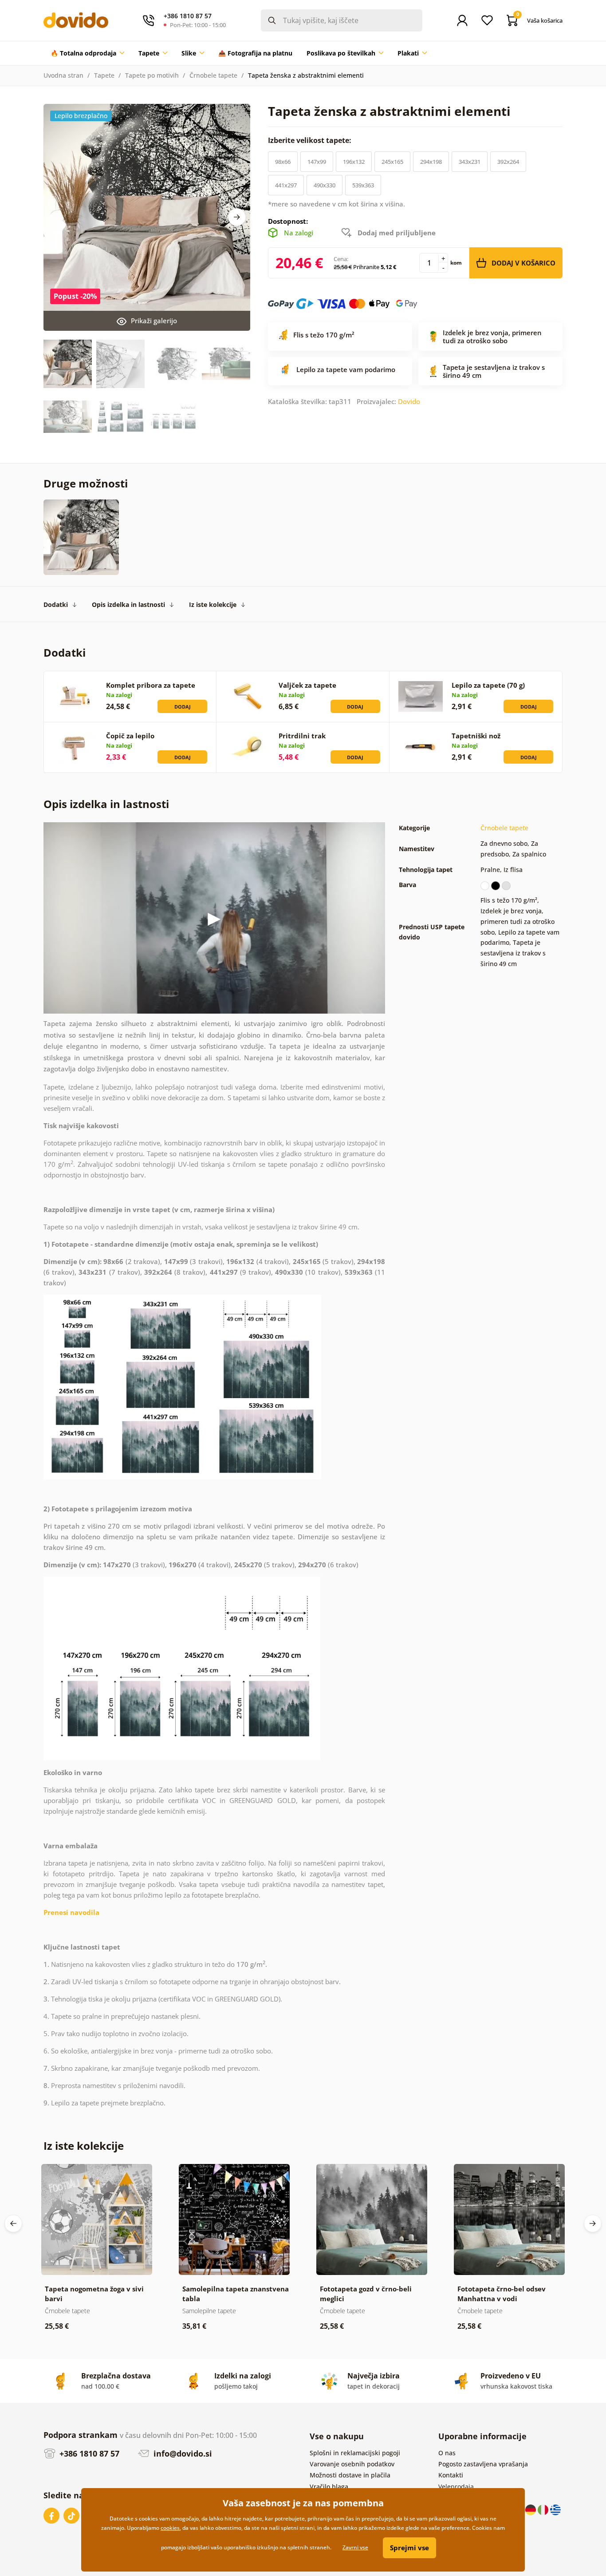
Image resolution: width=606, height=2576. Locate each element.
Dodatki (56, 604)
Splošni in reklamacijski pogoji (355, 2453)
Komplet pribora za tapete (151, 685)
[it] (544, 2509)
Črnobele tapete (213, 75)
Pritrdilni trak (302, 736)
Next (237, 217)
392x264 (508, 162)
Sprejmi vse (409, 2548)
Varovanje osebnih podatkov (352, 2464)
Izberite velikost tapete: (311, 140)
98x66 (283, 162)
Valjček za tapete (307, 685)
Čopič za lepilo (130, 736)
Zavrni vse (355, 2547)
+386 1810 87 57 (88, 2453)
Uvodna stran (63, 75)
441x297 (286, 185)
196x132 (354, 162)
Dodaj (183, 707)
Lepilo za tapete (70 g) (488, 685)
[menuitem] (87, 53)
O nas (447, 2453)
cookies (170, 2528)
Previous (13, 2223)
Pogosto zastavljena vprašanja (483, 2464)
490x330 (325, 185)
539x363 (363, 185)
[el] (555, 2509)
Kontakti (451, 2475)
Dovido (409, 401)
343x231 (470, 162)
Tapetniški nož (476, 736)
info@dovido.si (182, 2453)
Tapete (104, 75)
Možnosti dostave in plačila (350, 2475)
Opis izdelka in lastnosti (128, 604)
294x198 (431, 162)
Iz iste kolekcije (213, 604)
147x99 (317, 162)
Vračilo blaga (329, 2487)
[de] (531, 2509)
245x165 (392, 162)
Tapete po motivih (152, 75)
